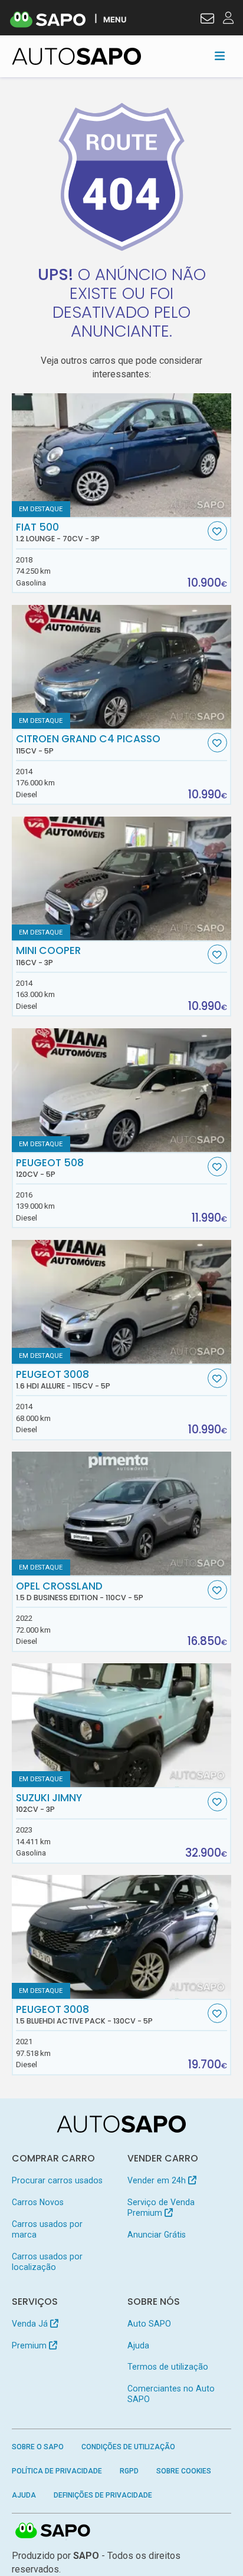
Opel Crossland (80, 1591)
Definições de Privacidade (103, 2495)
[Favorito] (217, 531)
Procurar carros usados (57, 2180)
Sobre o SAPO (38, 2447)
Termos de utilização (168, 2367)
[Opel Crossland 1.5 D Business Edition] (122, 1514)
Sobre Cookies (184, 2471)
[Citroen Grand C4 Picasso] (122, 667)
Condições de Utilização (128, 2447)
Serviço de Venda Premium (161, 2207)
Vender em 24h (158, 2180)
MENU (115, 19)
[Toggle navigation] (220, 56)
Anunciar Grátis (157, 2235)
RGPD (129, 2471)
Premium (30, 2345)
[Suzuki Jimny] (122, 1725)
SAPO (53, 2531)
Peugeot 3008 (63, 1380)
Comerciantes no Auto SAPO (171, 2394)
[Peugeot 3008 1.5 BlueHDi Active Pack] (122, 1937)
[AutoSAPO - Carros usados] (77, 56)
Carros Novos (38, 2202)
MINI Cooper (48, 956)
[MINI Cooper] (122, 879)
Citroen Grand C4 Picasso (88, 744)
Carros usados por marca (47, 2229)
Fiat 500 (58, 532)
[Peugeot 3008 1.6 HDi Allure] (122, 1302)
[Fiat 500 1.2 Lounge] (122, 455)
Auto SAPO (149, 2324)
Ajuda (138, 2345)
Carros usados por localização (47, 2262)
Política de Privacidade (57, 2471)
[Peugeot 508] (122, 1090)
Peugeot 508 (50, 1168)
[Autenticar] (207, 20)
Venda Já (31, 2324)
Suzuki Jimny (49, 1803)
